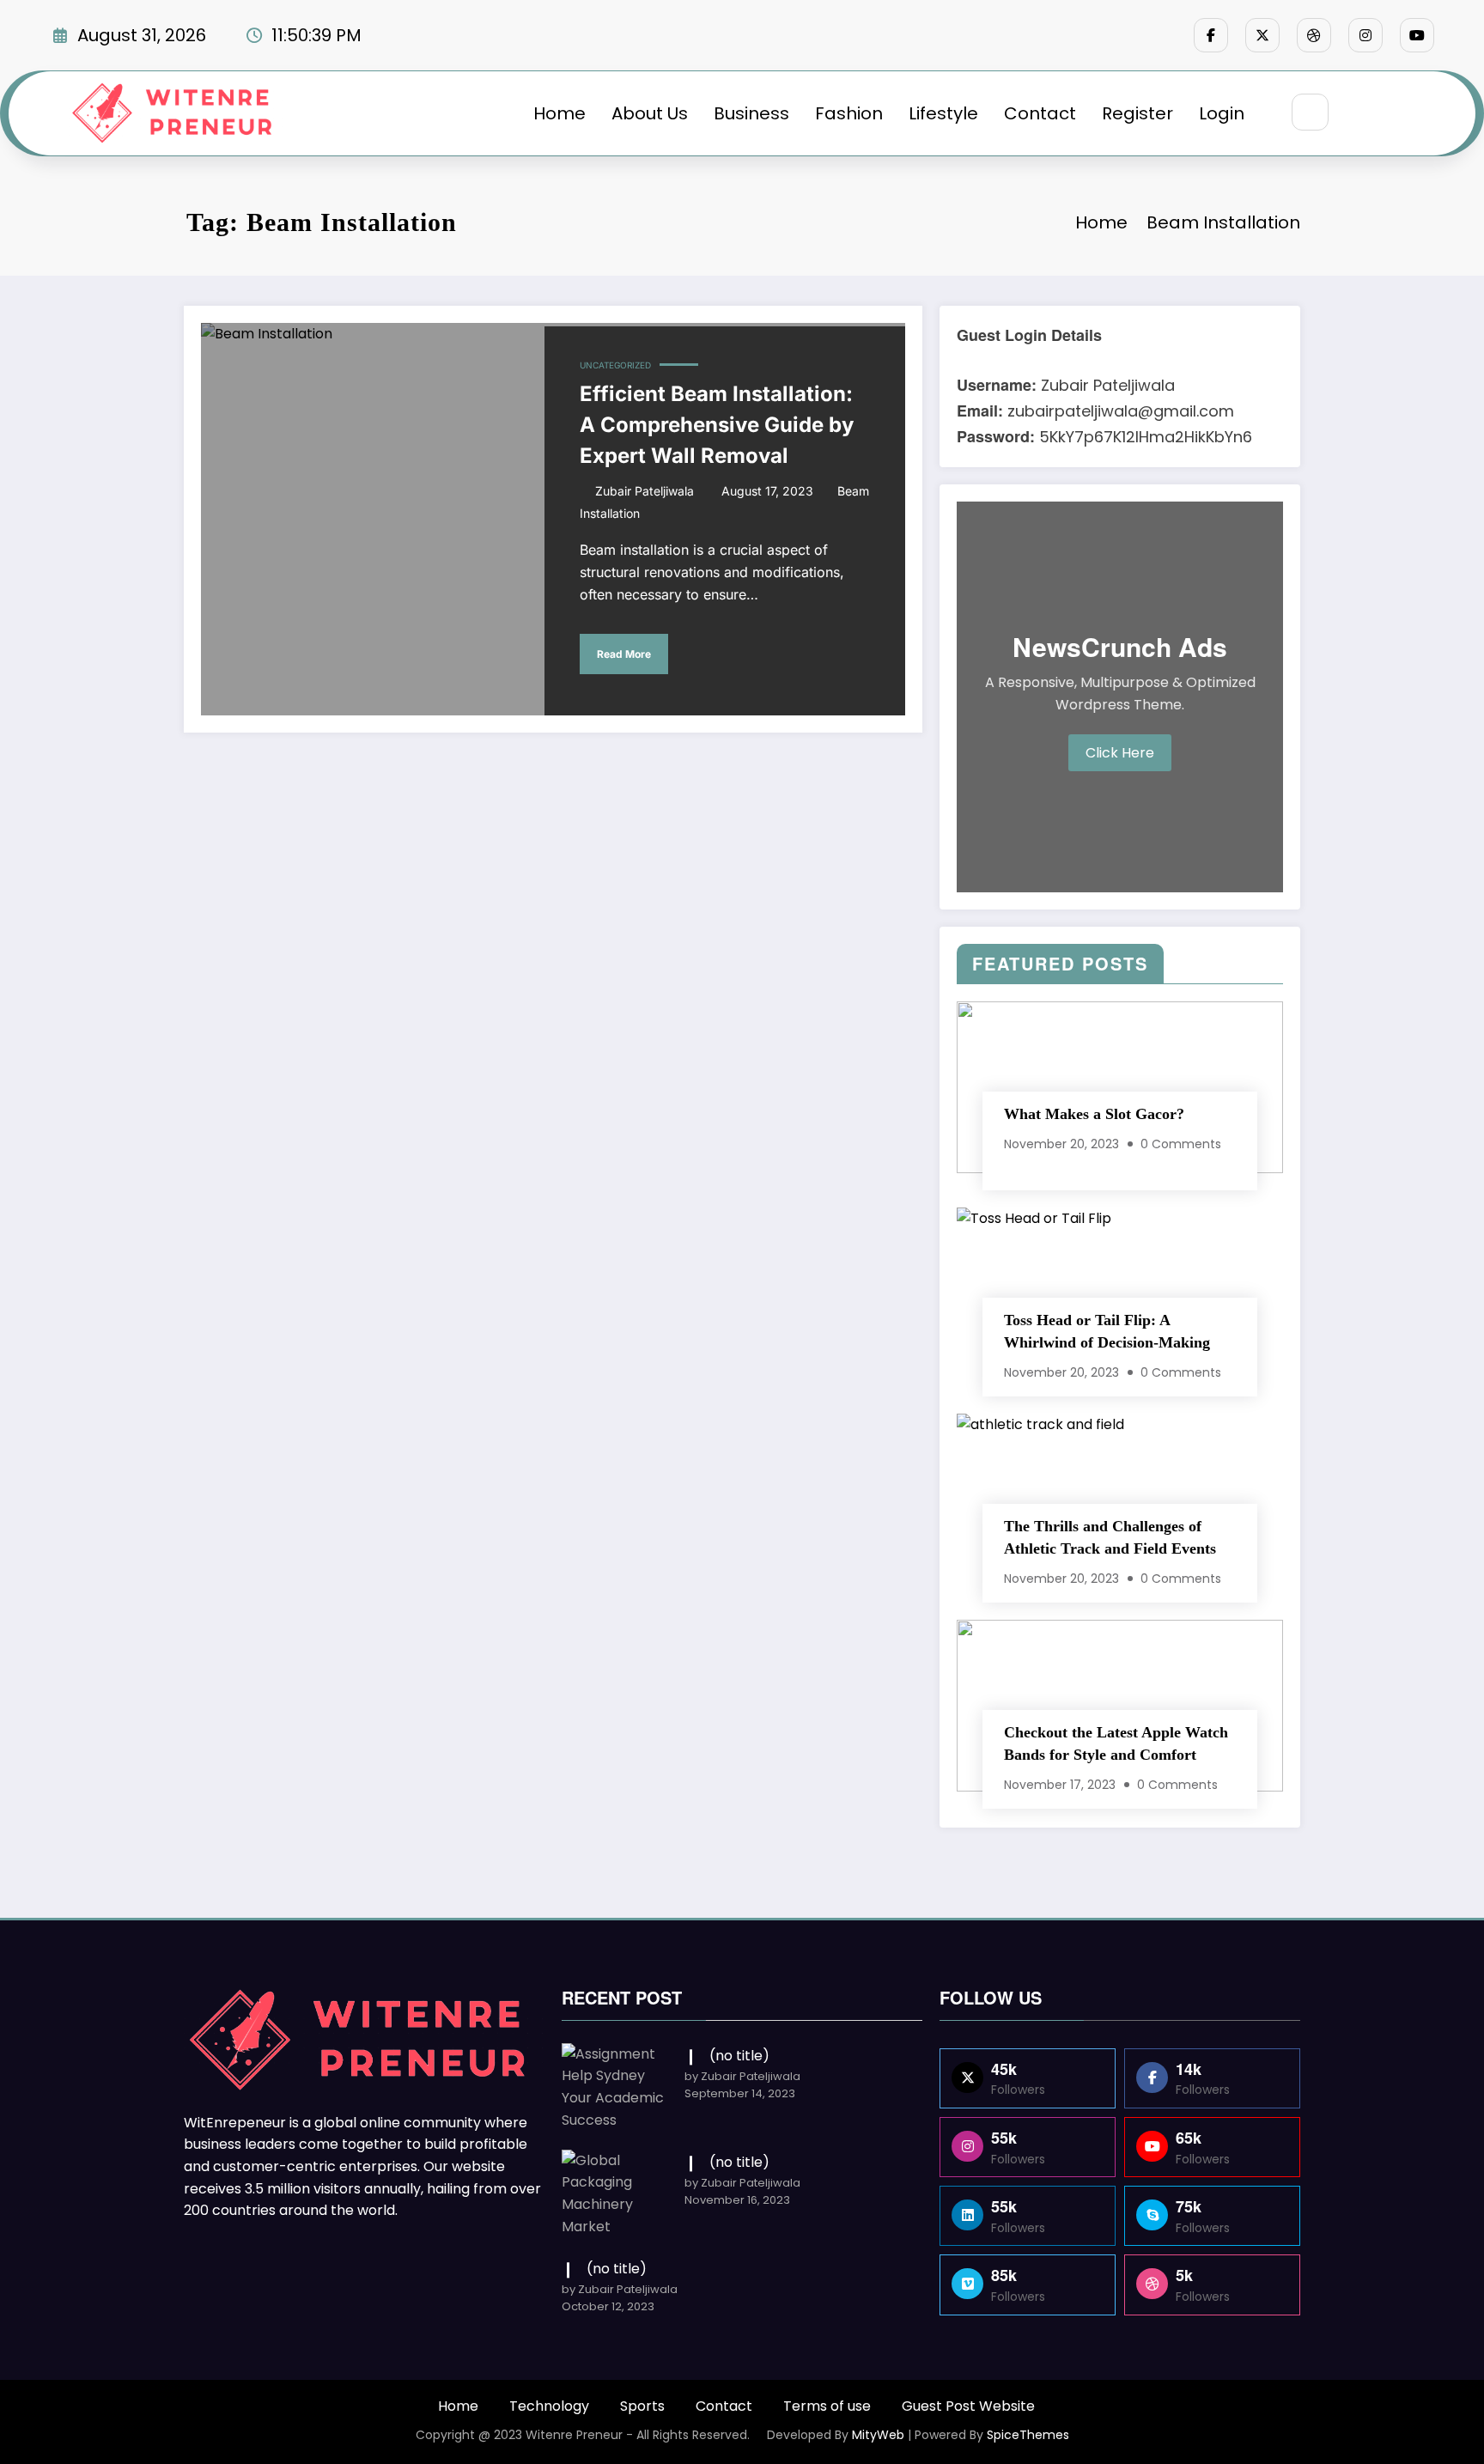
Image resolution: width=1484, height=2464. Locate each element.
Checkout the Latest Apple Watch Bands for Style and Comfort (1116, 1743)
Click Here (1120, 753)
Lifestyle (943, 113)
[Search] (1310, 112)
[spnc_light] (1361, 113)
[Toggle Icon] (1401, 113)
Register (1137, 113)
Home (560, 113)
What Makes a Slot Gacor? (1094, 1114)
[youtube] (1417, 35)
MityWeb (878, 2435)
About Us (650, 113)
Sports (642, 2406)
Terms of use (827, 2406)
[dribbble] (1314, 35)
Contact (1040, 113)
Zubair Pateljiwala (645, 491)
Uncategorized (615, 365)
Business (751, 113)
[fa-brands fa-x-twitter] (1262, 35)
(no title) (739, 2056)
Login (1222, 113)
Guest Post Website (968, 2406)
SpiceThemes (1028, 2435)
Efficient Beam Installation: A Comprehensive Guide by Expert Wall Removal (717, 425)
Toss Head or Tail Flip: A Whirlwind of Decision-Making (1107, 1331)
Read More (624, 654)
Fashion (849, 113)
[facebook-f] (1211, 35)
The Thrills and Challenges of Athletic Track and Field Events (1110, 1537)
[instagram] (1365, 35)
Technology (549, 2406)
